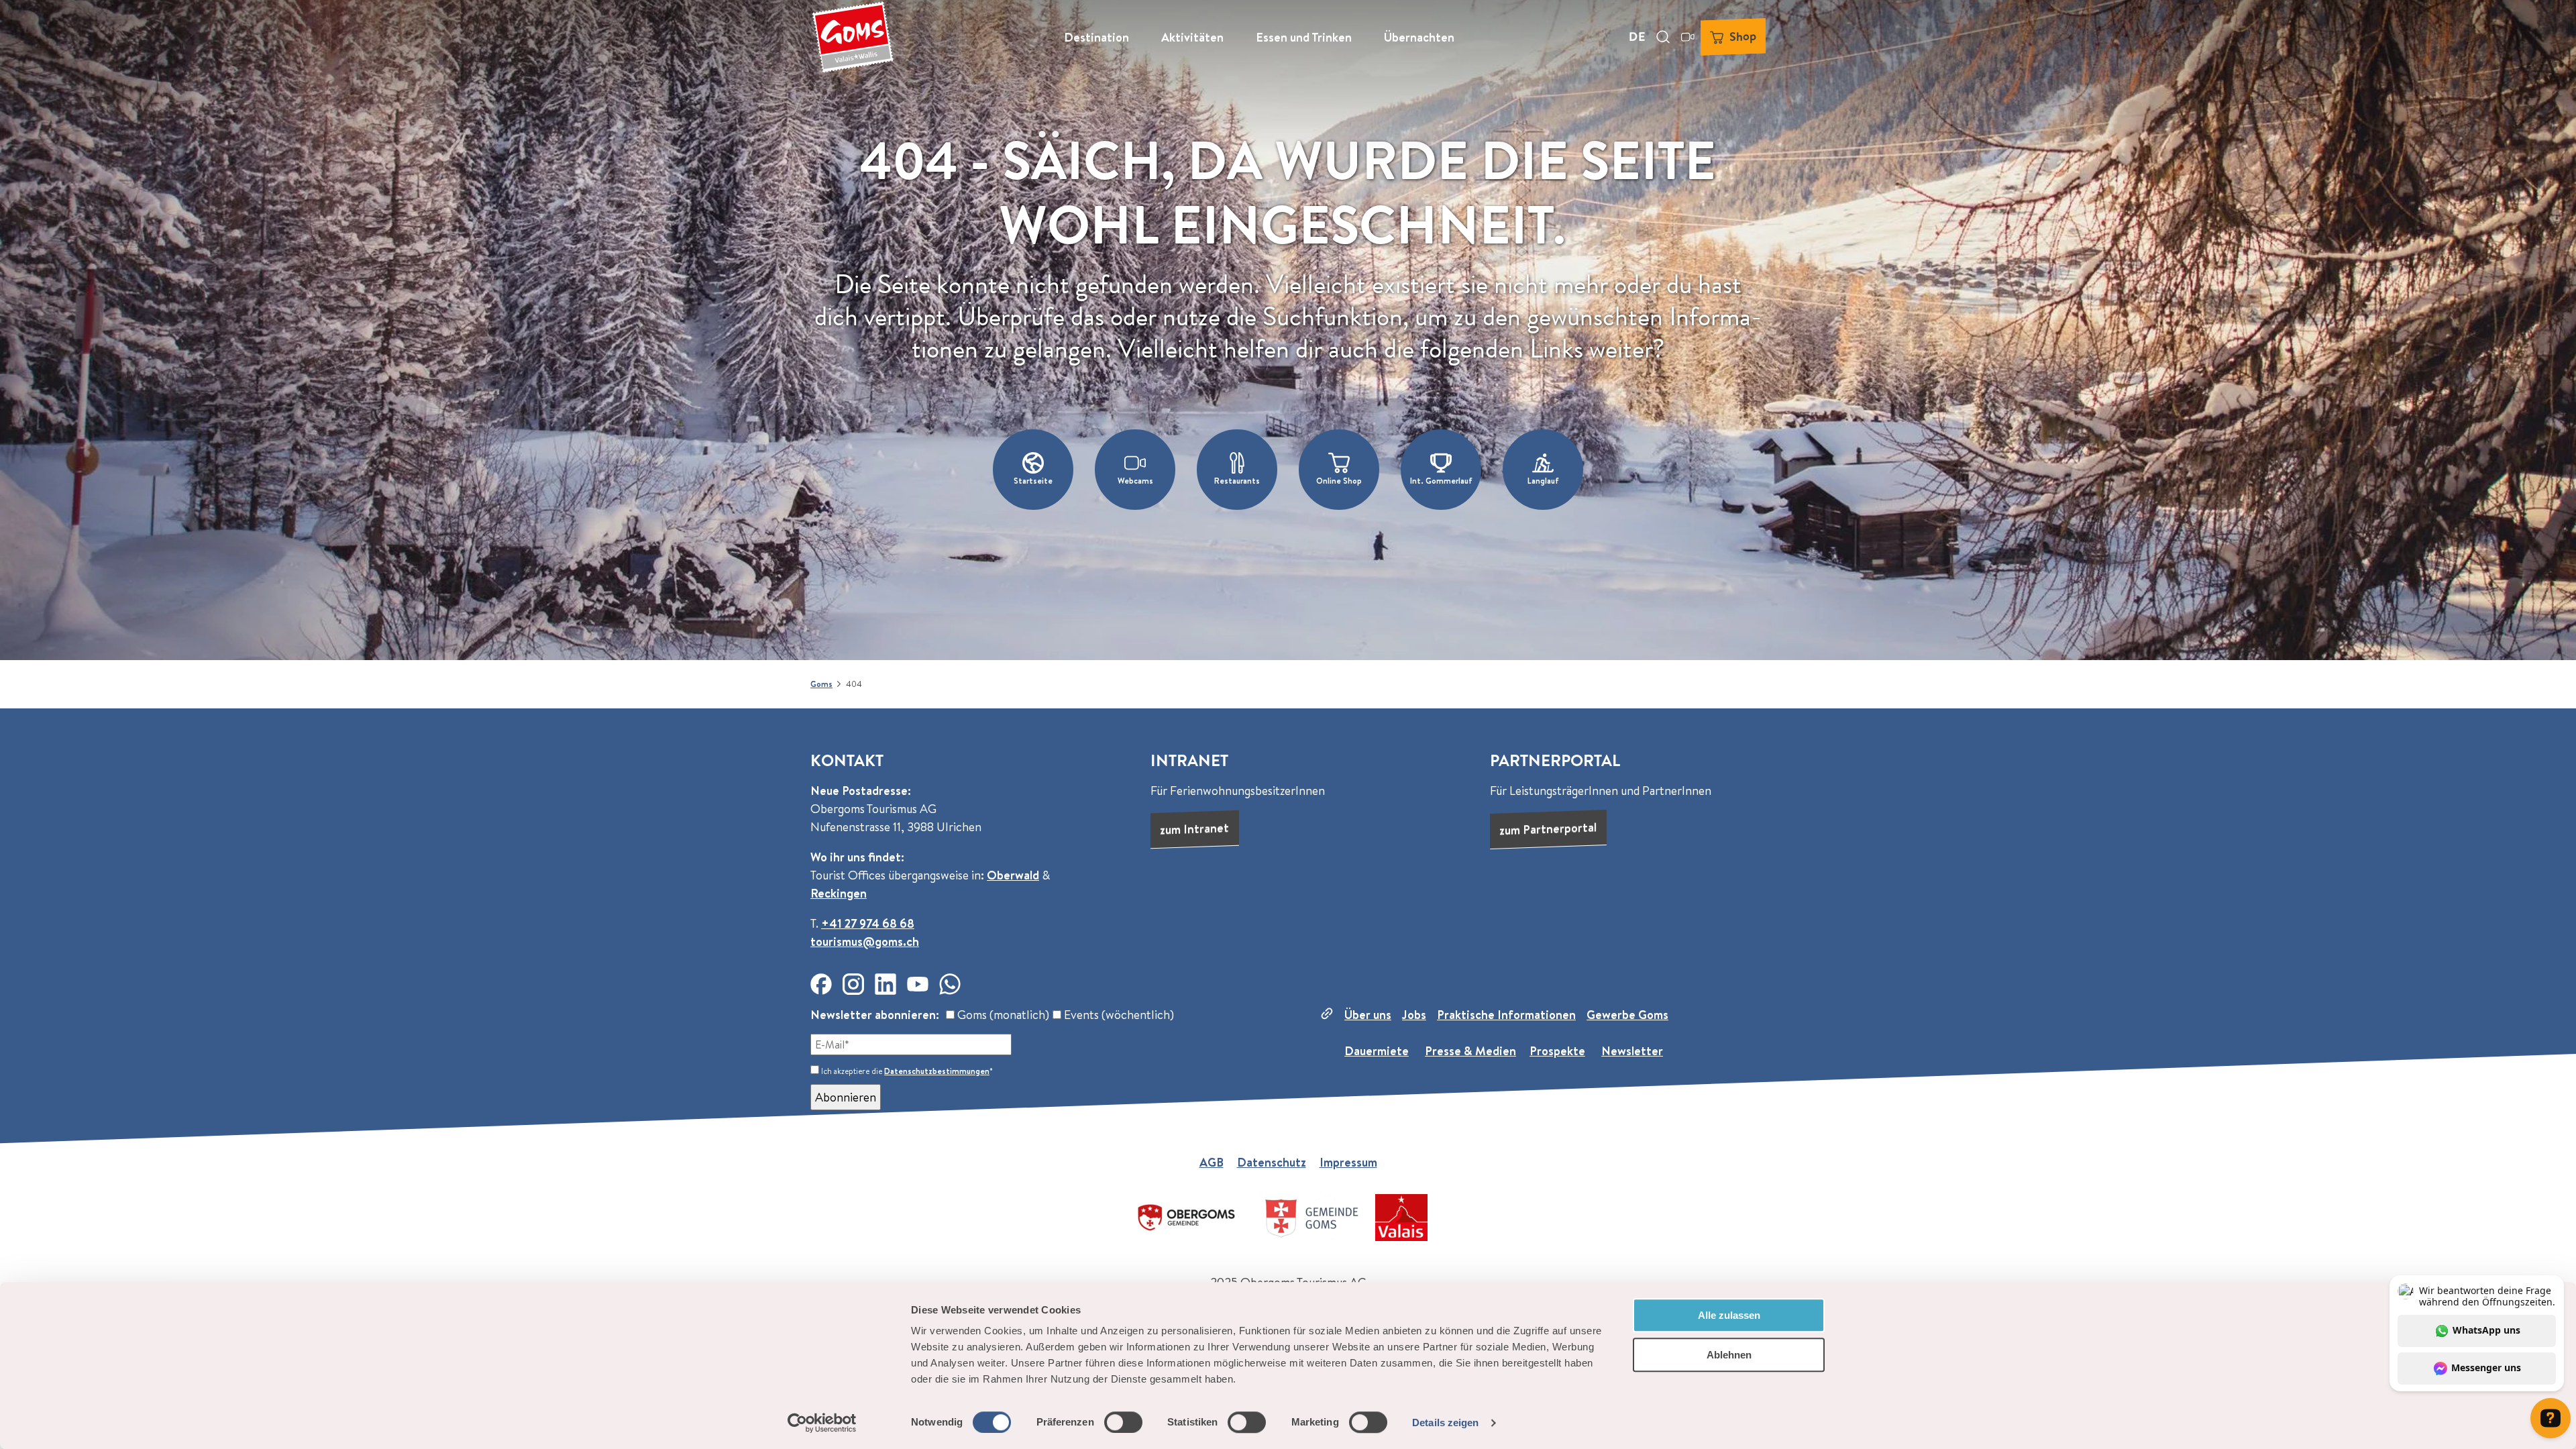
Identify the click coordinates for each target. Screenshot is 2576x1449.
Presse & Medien (1470, 1051)
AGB (1212, 1162)
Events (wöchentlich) (1118, 1015)
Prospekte (1557, 1051)
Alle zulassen (1729, 1315)
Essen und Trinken (1304, 37)
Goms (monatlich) (1002, 1015)
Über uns (1368, 1015)
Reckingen (839, 893)
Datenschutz (1272, 1162)
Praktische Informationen (1506, 1015)
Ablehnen (1729, 1355)
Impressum (1348, 1162)
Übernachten (1419, 37)
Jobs (1414, 1015)
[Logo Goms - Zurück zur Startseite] (853, 37)
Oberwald (1013, 875)
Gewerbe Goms (1627, 1015)
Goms (821, 684)
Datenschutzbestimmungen (937, 1071)
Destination (1096, 37)
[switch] (1123, 1422)
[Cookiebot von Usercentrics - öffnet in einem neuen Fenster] (822, 1423)
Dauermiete (1377, 1051)
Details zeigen (1445, 1423)
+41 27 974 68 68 (868, 923)
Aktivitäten (1192, 37)
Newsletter (1632, 1051)
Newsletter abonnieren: (875, 1015)
